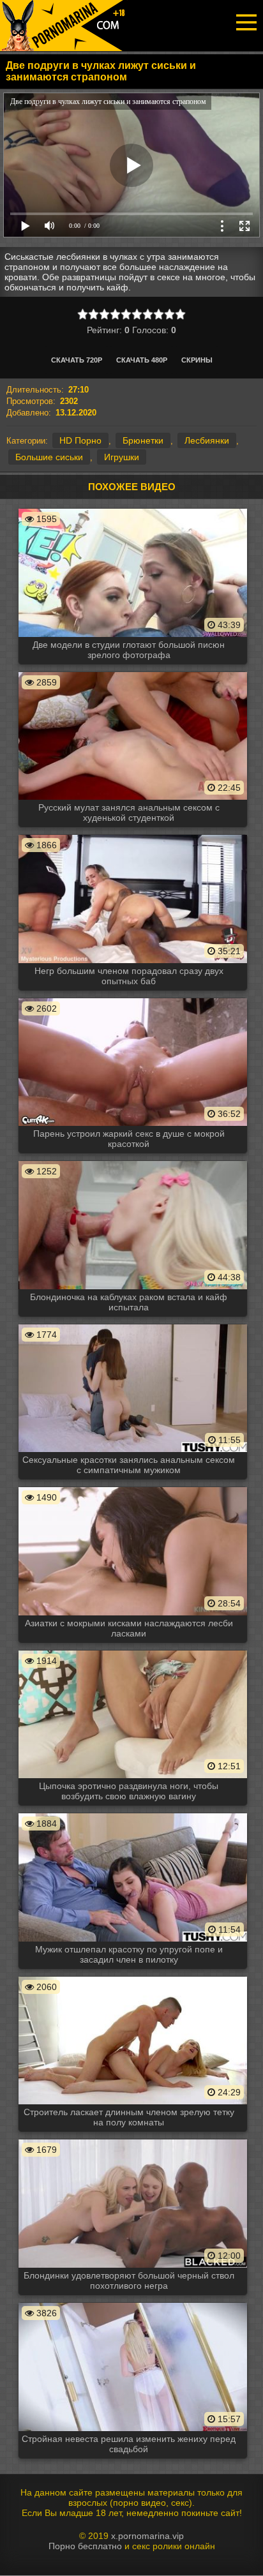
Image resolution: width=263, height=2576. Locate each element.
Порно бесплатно (85, 2546)
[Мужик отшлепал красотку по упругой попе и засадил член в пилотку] (133, 1813)
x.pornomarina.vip (147, 2536)
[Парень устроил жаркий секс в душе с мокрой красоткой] (133, 998)
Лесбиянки (207, 440)
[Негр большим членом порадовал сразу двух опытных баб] (133, 834)
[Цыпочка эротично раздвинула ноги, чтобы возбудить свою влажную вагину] (133, 1650)
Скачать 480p (142, 360)
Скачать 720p (77, 360)
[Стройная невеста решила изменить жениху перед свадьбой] (133, 2302)
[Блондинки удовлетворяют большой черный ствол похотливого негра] (133, 2139)
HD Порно (80, 440)
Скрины (197, 360)
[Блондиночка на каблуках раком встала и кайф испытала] (133, 1160)
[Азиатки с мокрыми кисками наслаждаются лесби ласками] (133, 1486)
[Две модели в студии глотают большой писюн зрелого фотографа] (133, 508)
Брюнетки (143, 440)
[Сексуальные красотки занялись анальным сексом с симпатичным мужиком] (133, 1324)
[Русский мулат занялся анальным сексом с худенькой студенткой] (133, 671)
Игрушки (122, 457)
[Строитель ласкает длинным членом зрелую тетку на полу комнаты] (133, 1976)
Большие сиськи (49, 457)
